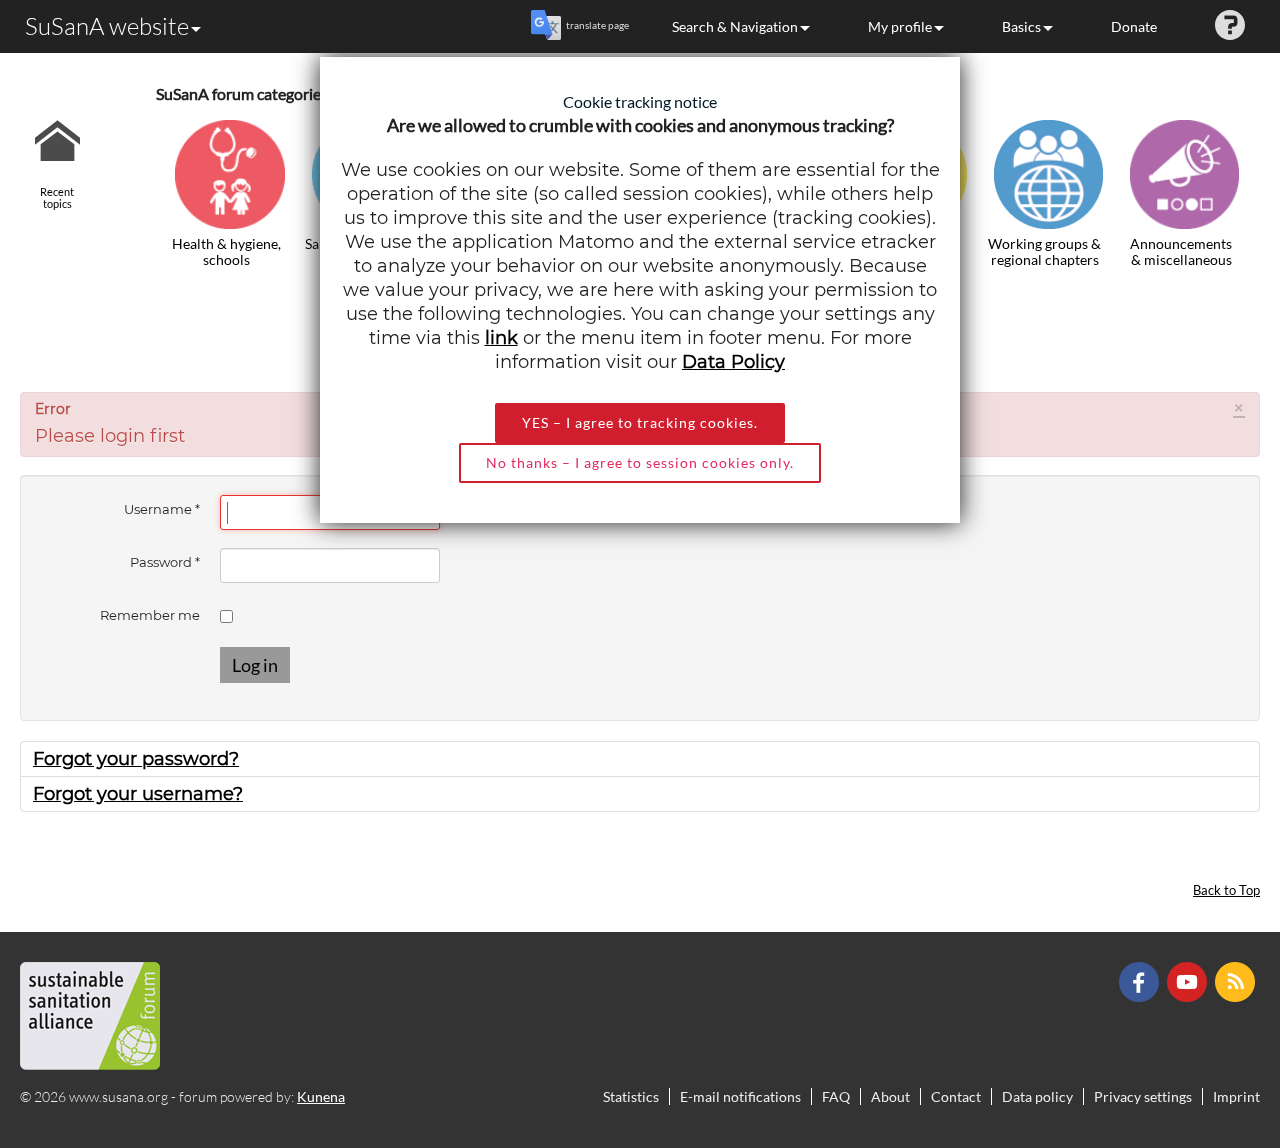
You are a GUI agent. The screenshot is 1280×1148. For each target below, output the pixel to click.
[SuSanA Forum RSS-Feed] (1237, 980)
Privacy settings (1143, 1096)
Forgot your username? (138, 794)
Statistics (631, 1096)
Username (162, 509)
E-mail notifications (740, 1096)
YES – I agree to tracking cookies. (640, 422)
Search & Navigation (735, 26)
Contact (956, 1096)
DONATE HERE (1201, 1032)
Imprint (1236, 1096)
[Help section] (1230, 26)
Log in (255, 665)
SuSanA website (107, 26)
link (501, 338)
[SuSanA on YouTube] (1189, 980)
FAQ (836, 1096)
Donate (1134, 26)
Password (165, 562)
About (890, 1096)
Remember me (150, 615)
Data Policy (733, 362)
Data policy (1037, 1096)
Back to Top (1226, 890)
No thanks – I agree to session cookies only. (640, 462)
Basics (1021, 26)
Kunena (321, 1096)
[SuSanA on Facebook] (1141, 980)
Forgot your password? (136, 759)
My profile (900, 26)
